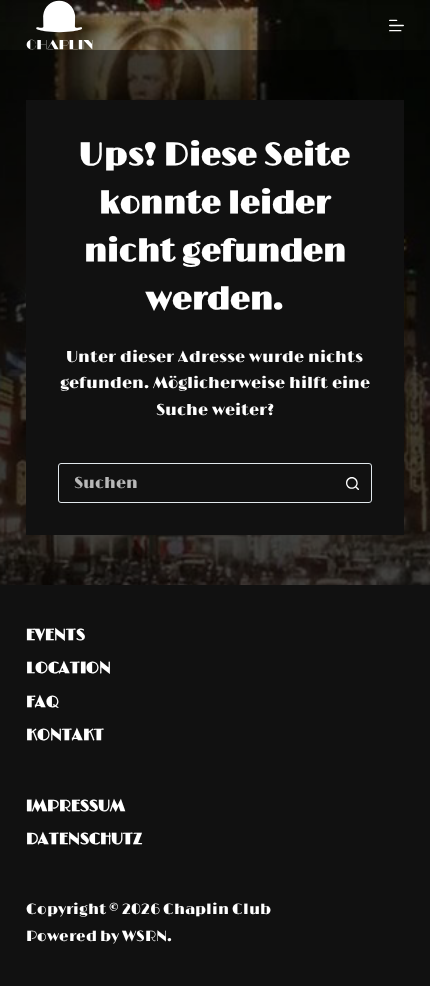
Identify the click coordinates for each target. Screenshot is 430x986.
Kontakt (65, 735)
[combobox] (196, 483)
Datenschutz (84, 839)
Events (55, 635)
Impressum (75, 806)
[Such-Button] (352, 483)
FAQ (42, 702)
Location (68, 668)
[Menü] (396, 25)
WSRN (144, 936)
